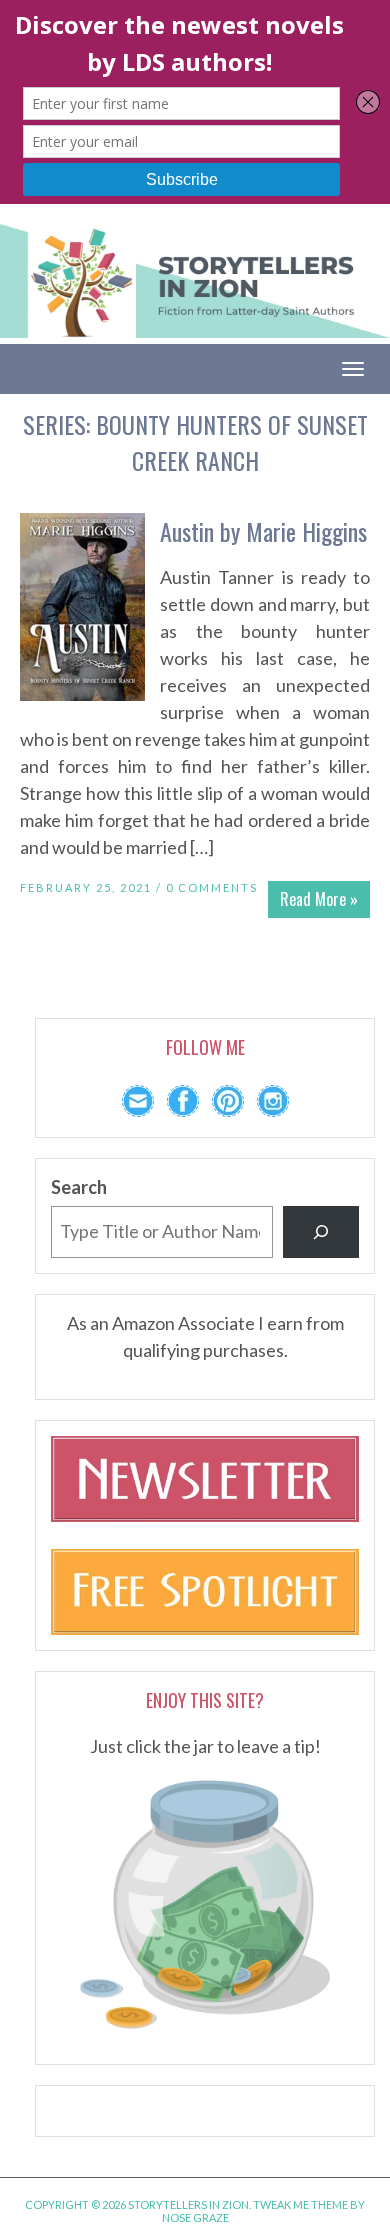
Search (79, 1187)
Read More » (319, 899)
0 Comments (212, 887)
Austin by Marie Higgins (263, 531)
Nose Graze (195, 2217)
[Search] (321, 1232)
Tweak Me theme (300, 2204)
